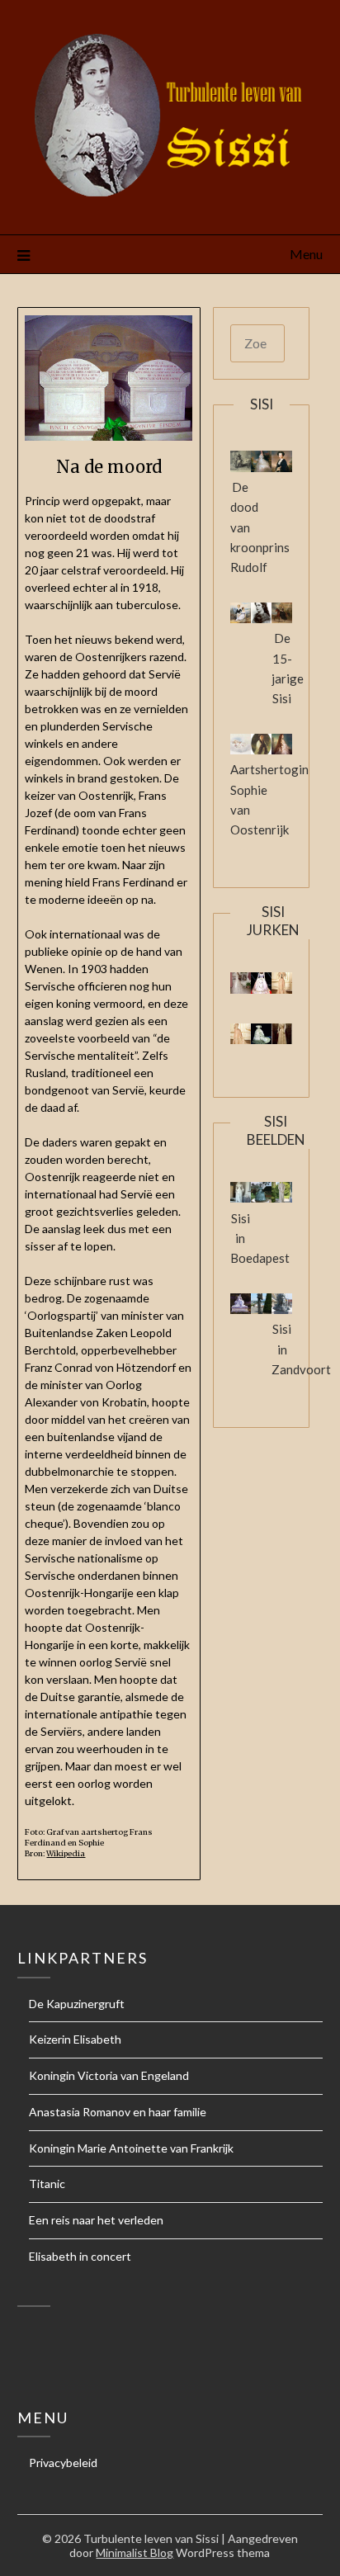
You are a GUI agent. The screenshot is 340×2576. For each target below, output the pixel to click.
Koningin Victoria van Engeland (109, 2075)
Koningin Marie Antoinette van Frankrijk (131, 2148)
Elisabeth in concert (80, 2256)
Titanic (47, 2184)
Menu (306, 254)
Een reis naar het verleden (96, 2220)
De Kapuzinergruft (77, 2004)
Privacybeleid (63, 2463)
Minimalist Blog (135, 2552)
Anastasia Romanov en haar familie (118, 2112)
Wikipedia (66, 1854)
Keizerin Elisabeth (75, 2039)
